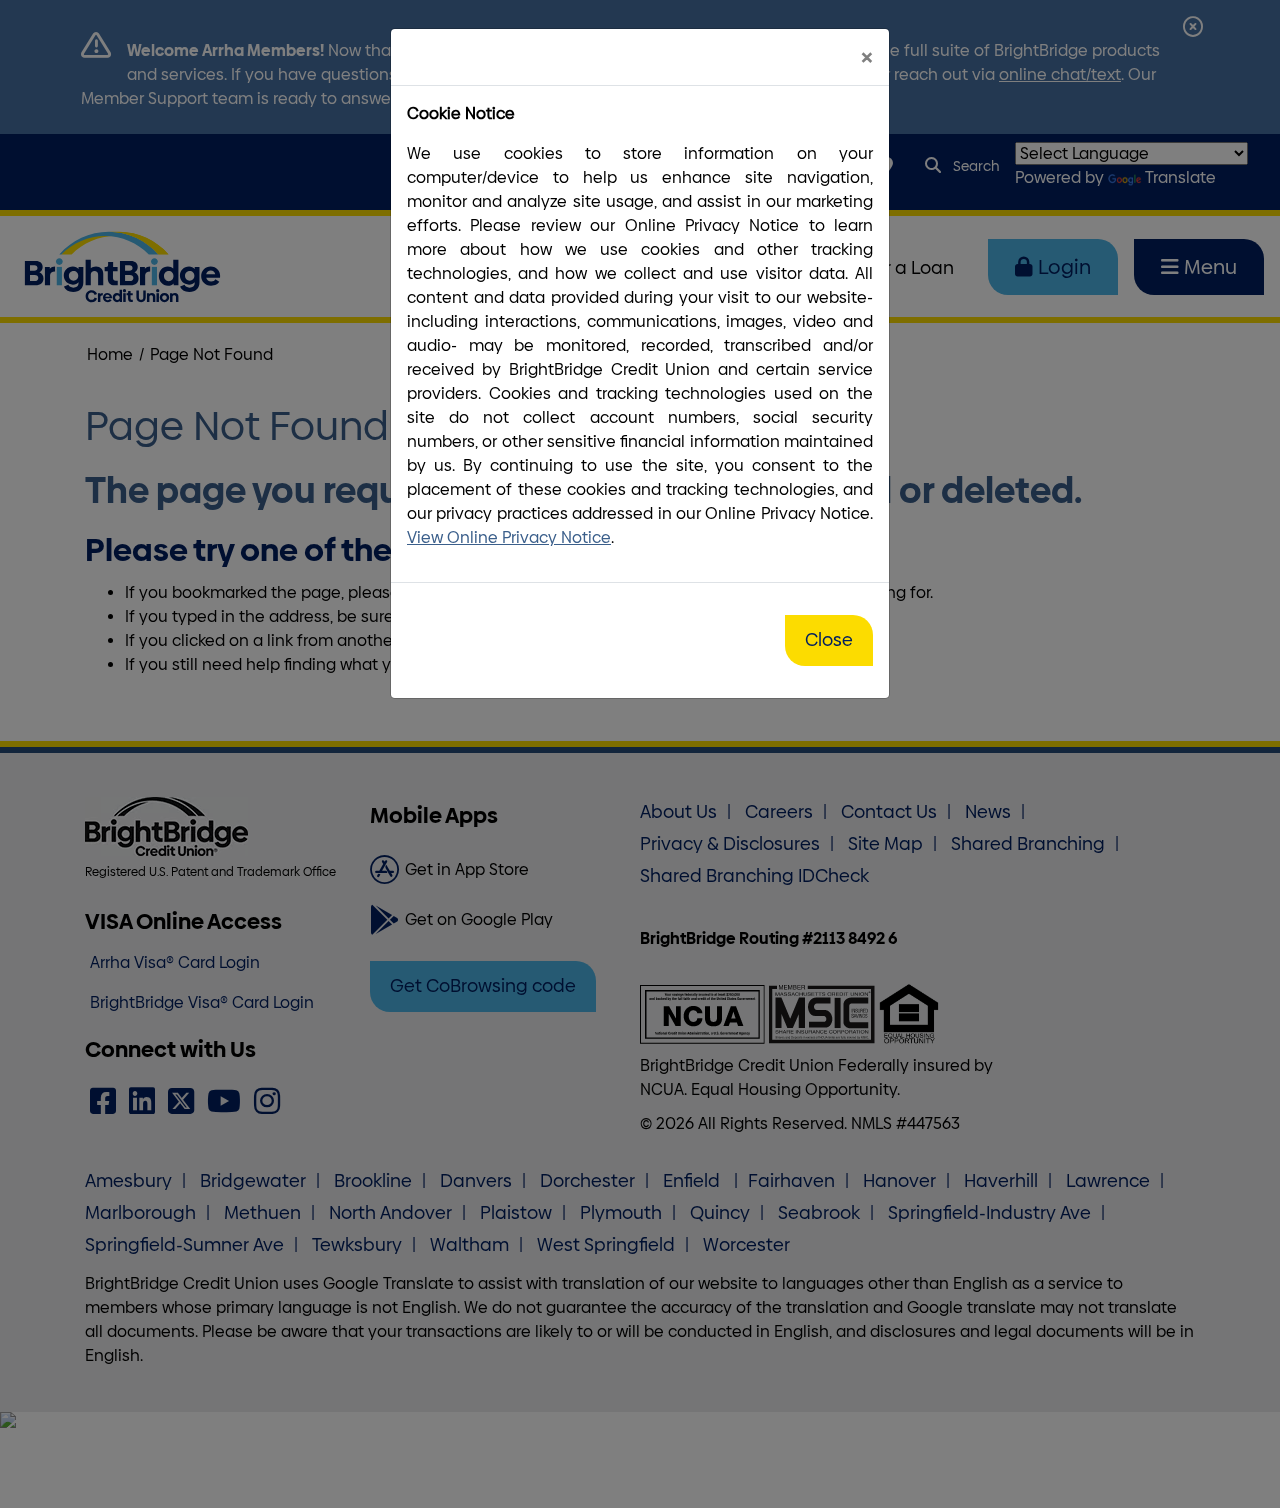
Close (829, 640)
